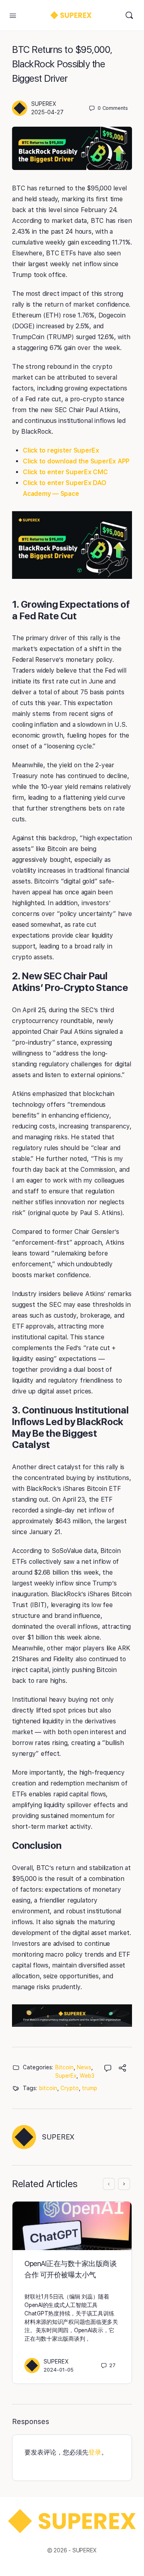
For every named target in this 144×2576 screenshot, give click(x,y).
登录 (95, 2452)
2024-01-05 (59, 2370)
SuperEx (66, 2076)
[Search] (129, 15)
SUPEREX (44, 104)
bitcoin (48, 2088)
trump (90, 2088)
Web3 (87, 2076)
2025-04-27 (47, 112)
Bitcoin (64, 2067)
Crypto (70, 2088)
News (84, 2067)
